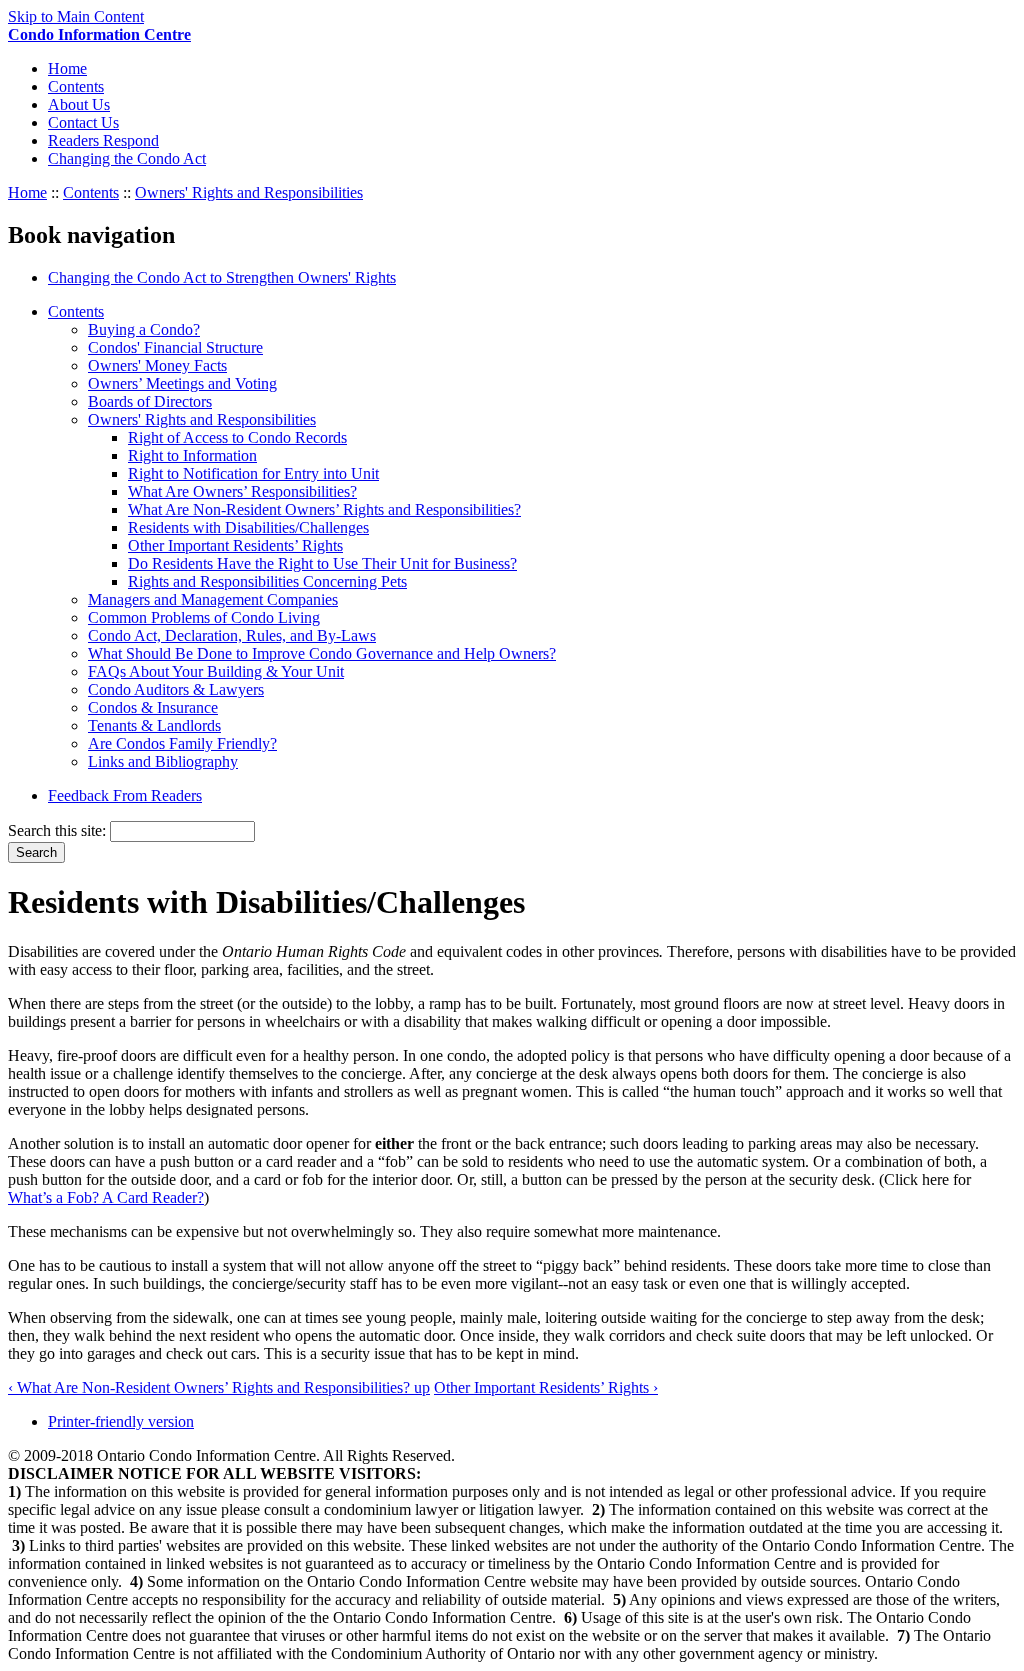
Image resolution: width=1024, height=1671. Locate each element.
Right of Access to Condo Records (237, 437)
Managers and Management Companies (213, 599)
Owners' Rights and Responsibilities (249, 192)
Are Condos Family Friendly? (182, 743)
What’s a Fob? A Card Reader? (106, 1197)
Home (67, 68)
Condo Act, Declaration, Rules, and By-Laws (232, 635)
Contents (76, 86)
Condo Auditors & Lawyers (176, 689)
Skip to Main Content (76, 16)
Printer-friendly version (121, 1421)
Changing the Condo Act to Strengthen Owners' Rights (222, 277)
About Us (79, 104)
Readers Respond (103, 140)
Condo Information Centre (99, 34)
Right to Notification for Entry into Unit (253, 473)
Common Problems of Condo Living (204, 617)
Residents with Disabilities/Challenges (248, 527)
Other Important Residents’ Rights (235, 545)
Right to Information (192, 455)
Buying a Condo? (144, 329)
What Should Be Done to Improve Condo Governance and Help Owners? (322, 653)
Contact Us (83, 122)
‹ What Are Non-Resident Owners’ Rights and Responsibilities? (211, 1387)
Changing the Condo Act (127, 158)
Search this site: (59, 830)
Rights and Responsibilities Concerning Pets (267, 581)
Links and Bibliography (163, 761)
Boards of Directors (150, 401)
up (422, 1387)
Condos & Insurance (153, 707)
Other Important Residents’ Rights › (546, 1387)
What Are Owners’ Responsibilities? (242, 491)
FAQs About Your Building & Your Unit (216, 671)
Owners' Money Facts (157, 365)
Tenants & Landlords (154, 725)
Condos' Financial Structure (175, 347)
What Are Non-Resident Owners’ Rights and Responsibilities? (324, 509)
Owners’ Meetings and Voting (182, 383)
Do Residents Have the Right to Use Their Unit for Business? (322, 563)
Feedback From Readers (125, 795)
